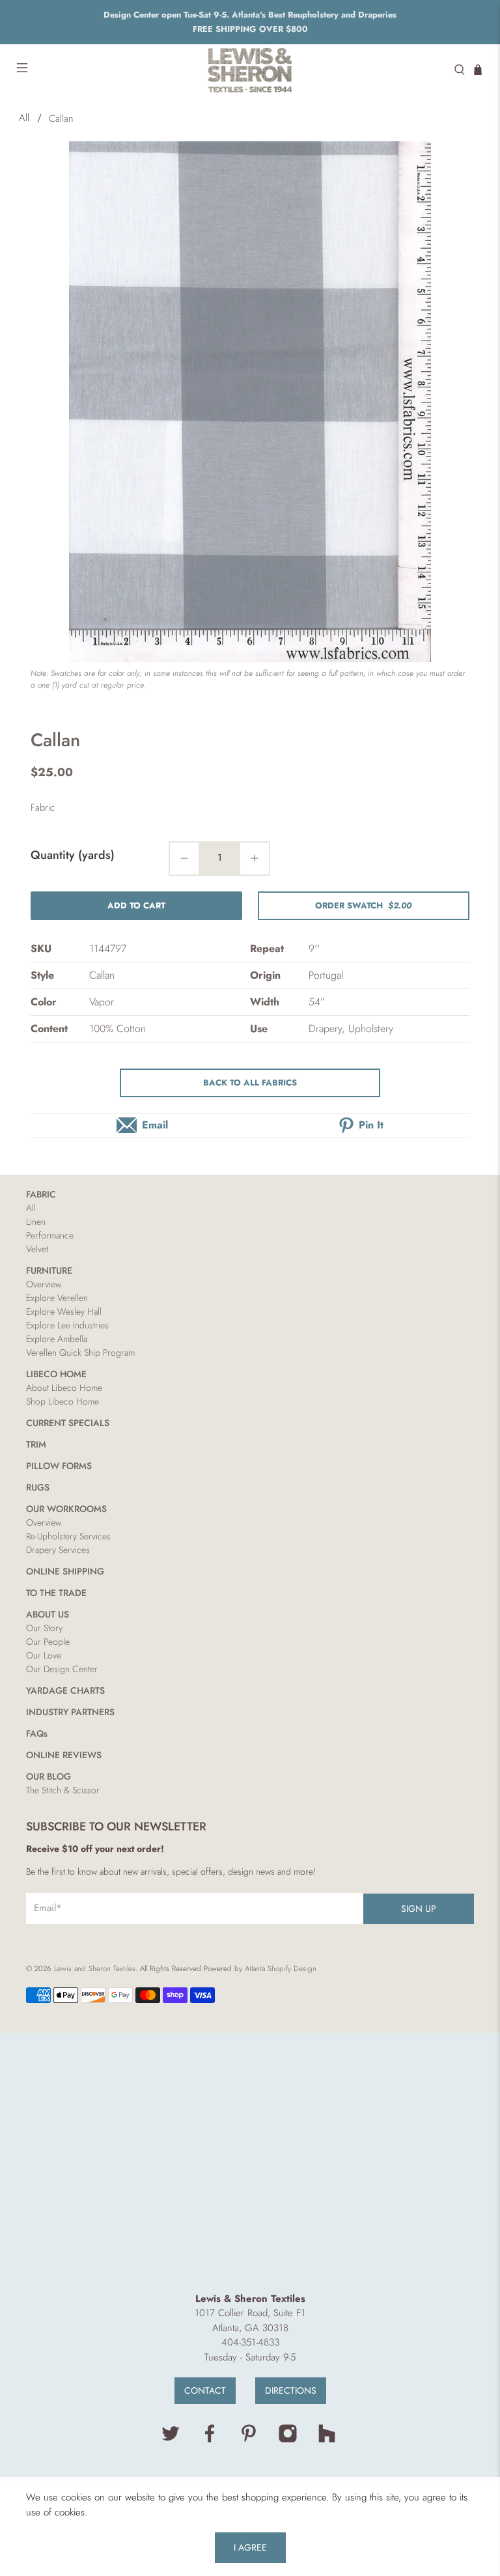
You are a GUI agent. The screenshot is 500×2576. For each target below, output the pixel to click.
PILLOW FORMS (59, 1466)
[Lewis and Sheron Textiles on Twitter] (171, 2440)
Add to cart (136, 905)
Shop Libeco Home (62, 1401)
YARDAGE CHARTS (65, 1690)
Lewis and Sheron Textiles (95, 1968)
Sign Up (419, 1909)
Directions (291, 2390)
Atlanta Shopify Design (281, 1968)
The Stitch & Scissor (63, 1790)
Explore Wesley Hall (64, 1311)
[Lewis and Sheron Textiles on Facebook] (210, 2440)
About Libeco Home (64, 1388)
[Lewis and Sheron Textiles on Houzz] (327, 2440)
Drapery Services (58, 1550)
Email (155, 1125)
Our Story (44, 1628)
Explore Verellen (57, 1298)
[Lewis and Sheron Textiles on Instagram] (288, 2440)
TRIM (36, 1444)
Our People (48, 1642)
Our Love (44, 1655)
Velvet (37, 1249)
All (24, 118)
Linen (36, 1222)
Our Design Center (62, 1669)
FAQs (37, 1733)
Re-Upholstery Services (68, 1536)
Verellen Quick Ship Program (80, 1352)
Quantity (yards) (73, 855)
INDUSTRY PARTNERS (70, 1712)
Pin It (371, 1125)
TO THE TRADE (56, 1593)
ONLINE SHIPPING (65, 1571)
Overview (44, 1284)
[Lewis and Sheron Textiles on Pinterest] (249, 2440)
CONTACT (205, 2390)
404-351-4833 (250, 2342)
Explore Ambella (57, 1339)
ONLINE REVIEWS (64, 1755)
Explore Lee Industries (67, 1325)
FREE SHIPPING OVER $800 (250, 29)
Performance (50, 1235)
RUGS (38, 1487)
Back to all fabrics (250, 1083)
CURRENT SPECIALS (68, 1423)
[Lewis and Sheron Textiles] (250, 70)
